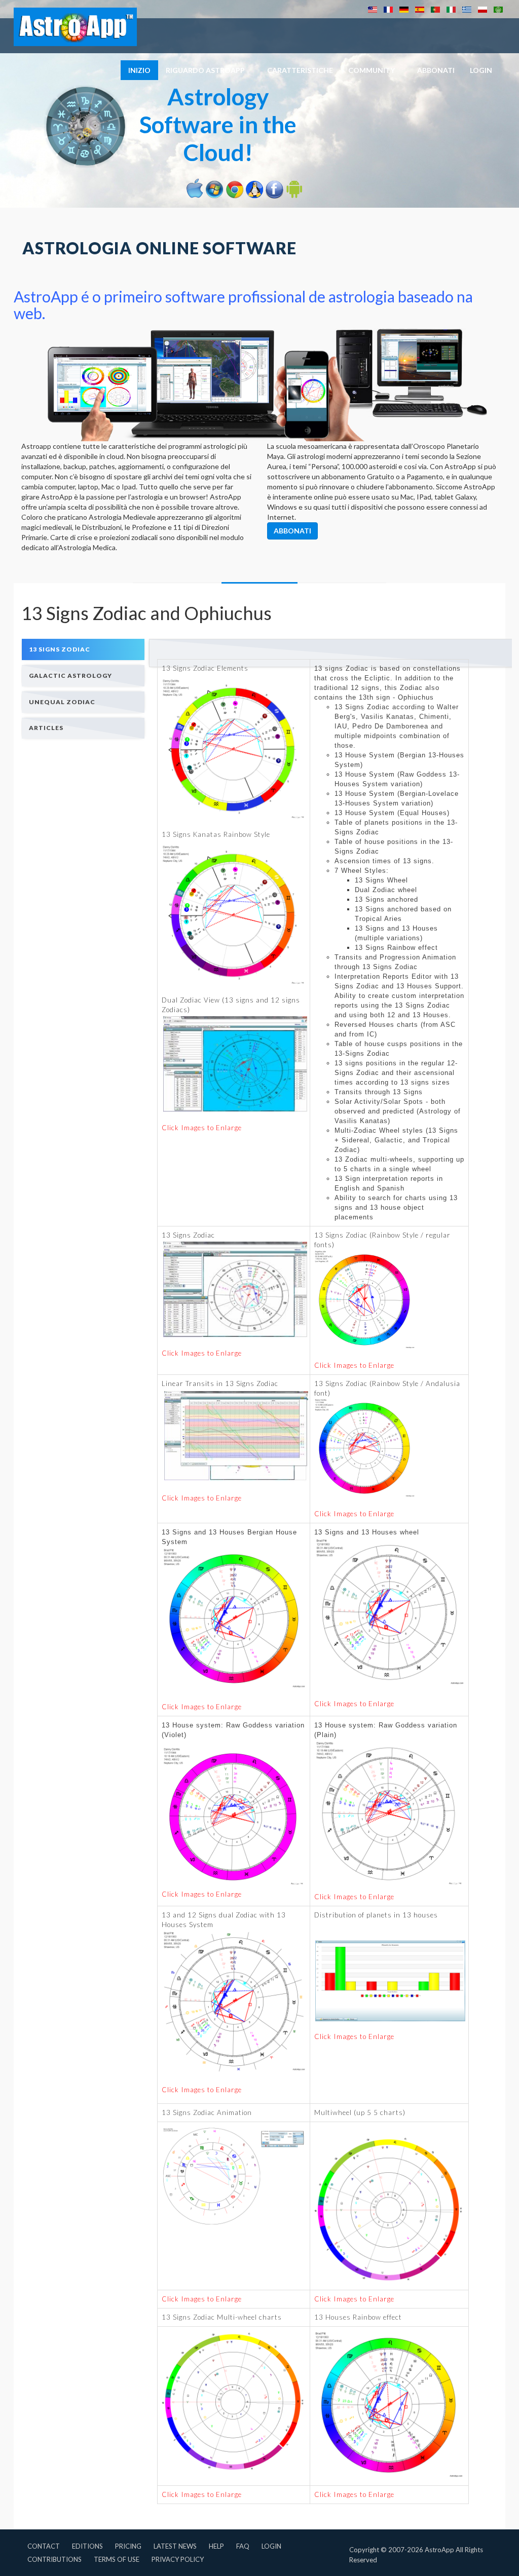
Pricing (128, 2546)
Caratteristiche (300, 70)
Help (216, 2546)
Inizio (139, 70)
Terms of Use (117, 2559)
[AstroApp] (75, 27)
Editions (87, 2546)
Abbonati (436, 70)
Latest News (175, 2546)
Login (271, 2546)
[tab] (83, 649)
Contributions (54, 2559)
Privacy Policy (178, 2559)
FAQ (243, 2546)
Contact (44, 2546)
